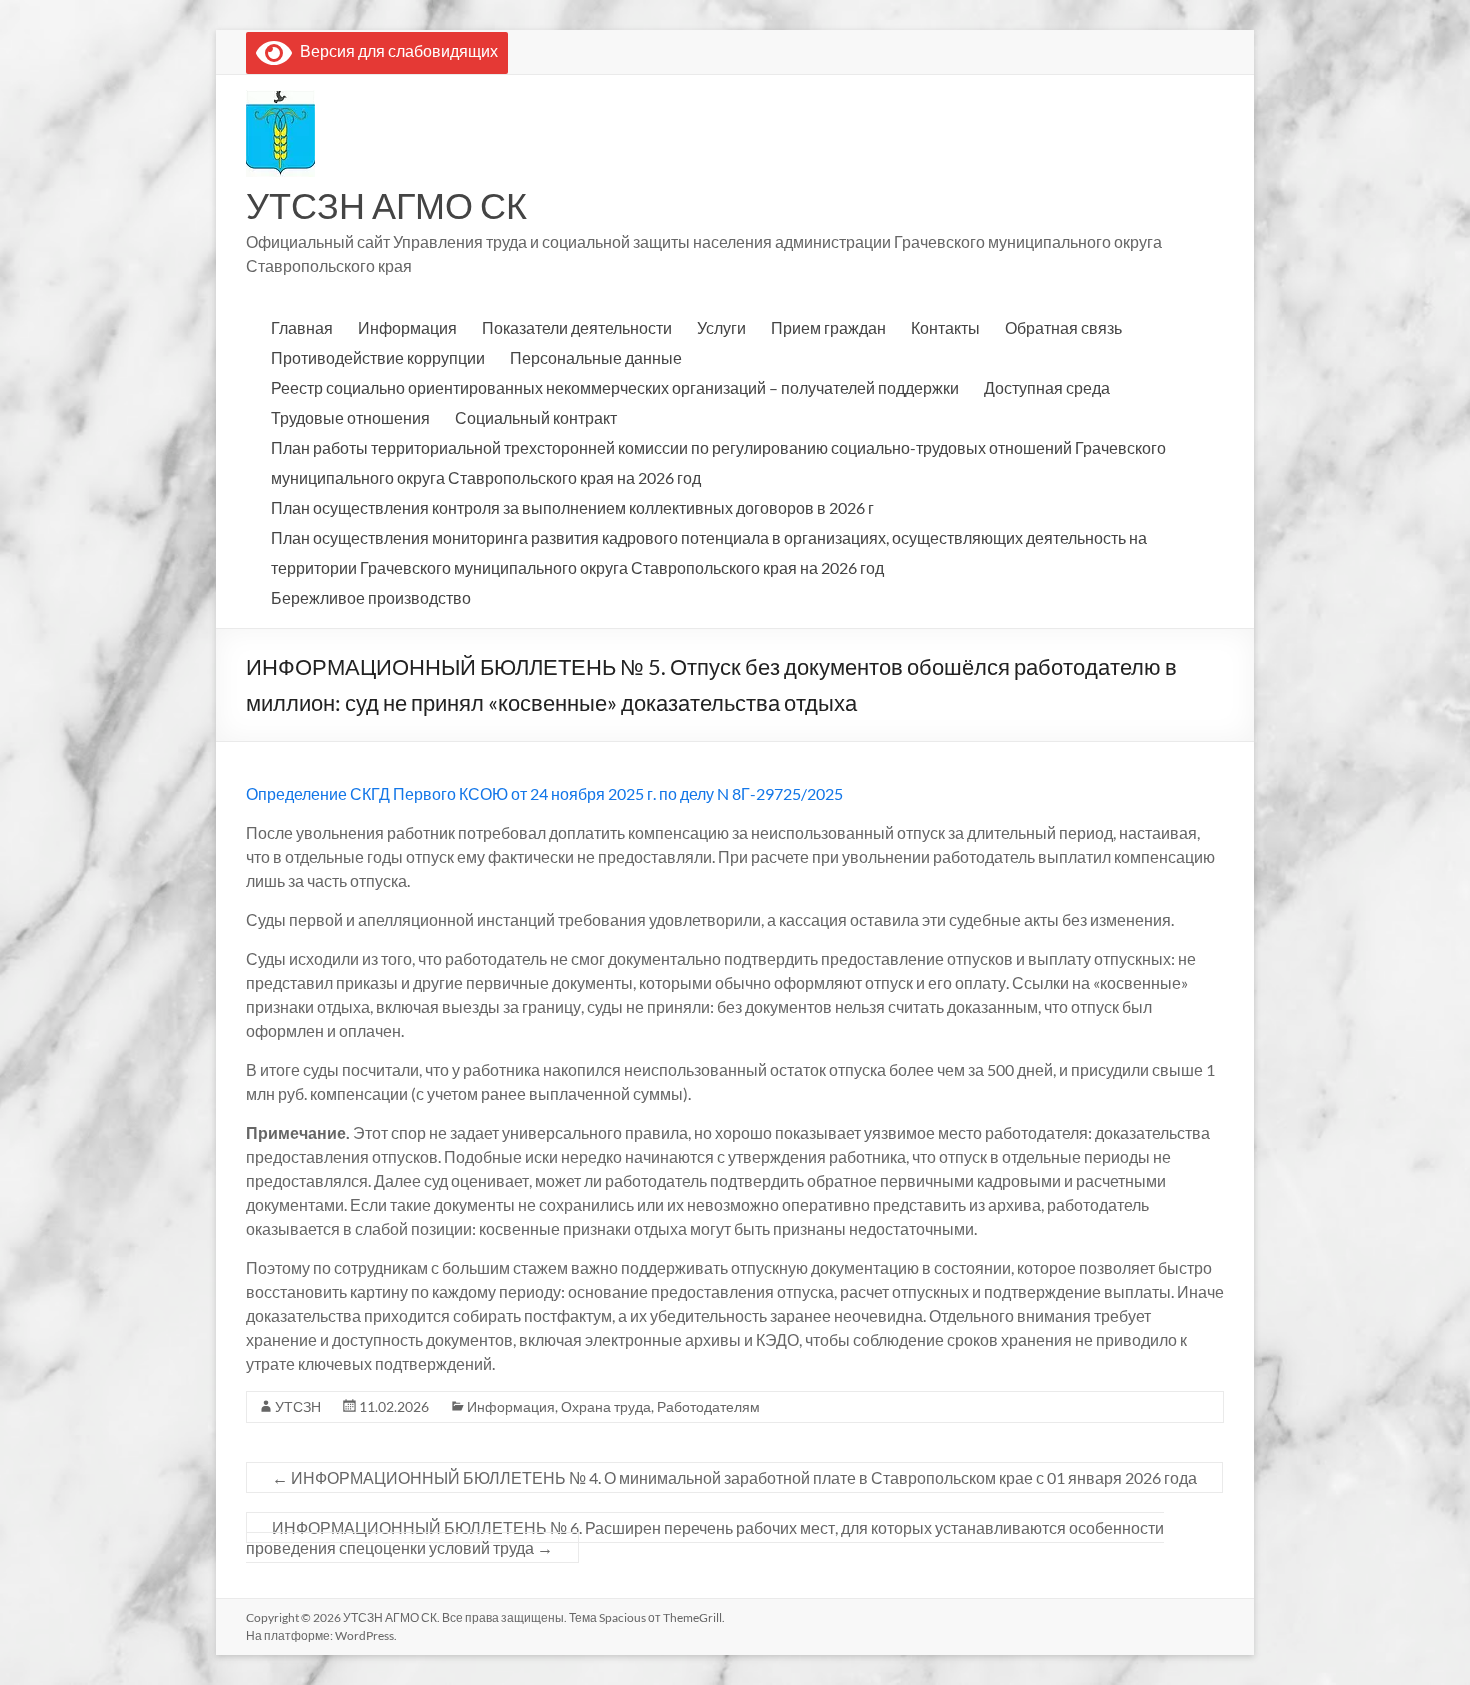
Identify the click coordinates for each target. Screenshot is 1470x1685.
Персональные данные (596, 357)
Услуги (721, 327)
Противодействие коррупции (378, 357)
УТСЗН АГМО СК (386, 205)
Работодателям (708, 1406)
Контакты (945, 327)
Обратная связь (1063, 327)
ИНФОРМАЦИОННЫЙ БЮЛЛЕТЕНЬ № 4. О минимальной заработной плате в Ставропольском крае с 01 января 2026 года (734, 1477)
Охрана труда (606, 1406)
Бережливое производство (371, 597)
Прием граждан (828, 327)
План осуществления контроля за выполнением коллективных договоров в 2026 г (572, 507)
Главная (302, 327)
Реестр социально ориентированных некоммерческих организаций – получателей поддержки (615, 387)
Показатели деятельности (577, 327)
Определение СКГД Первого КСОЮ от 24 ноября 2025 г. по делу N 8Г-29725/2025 (544, 793)
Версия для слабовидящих (395, 50)
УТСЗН (298, 1406)
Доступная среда (1047, 387)
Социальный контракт (536, 417)
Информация (407, 327)
